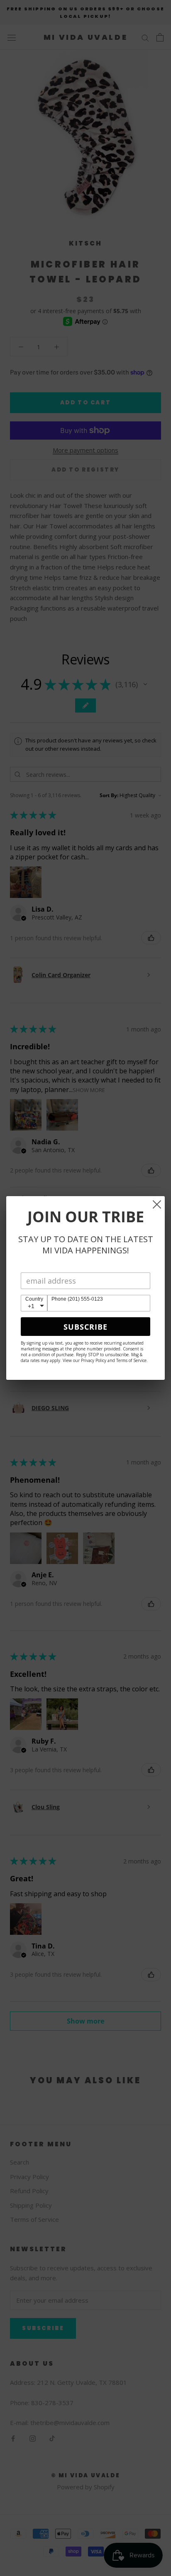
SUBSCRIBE (85, 1327)
